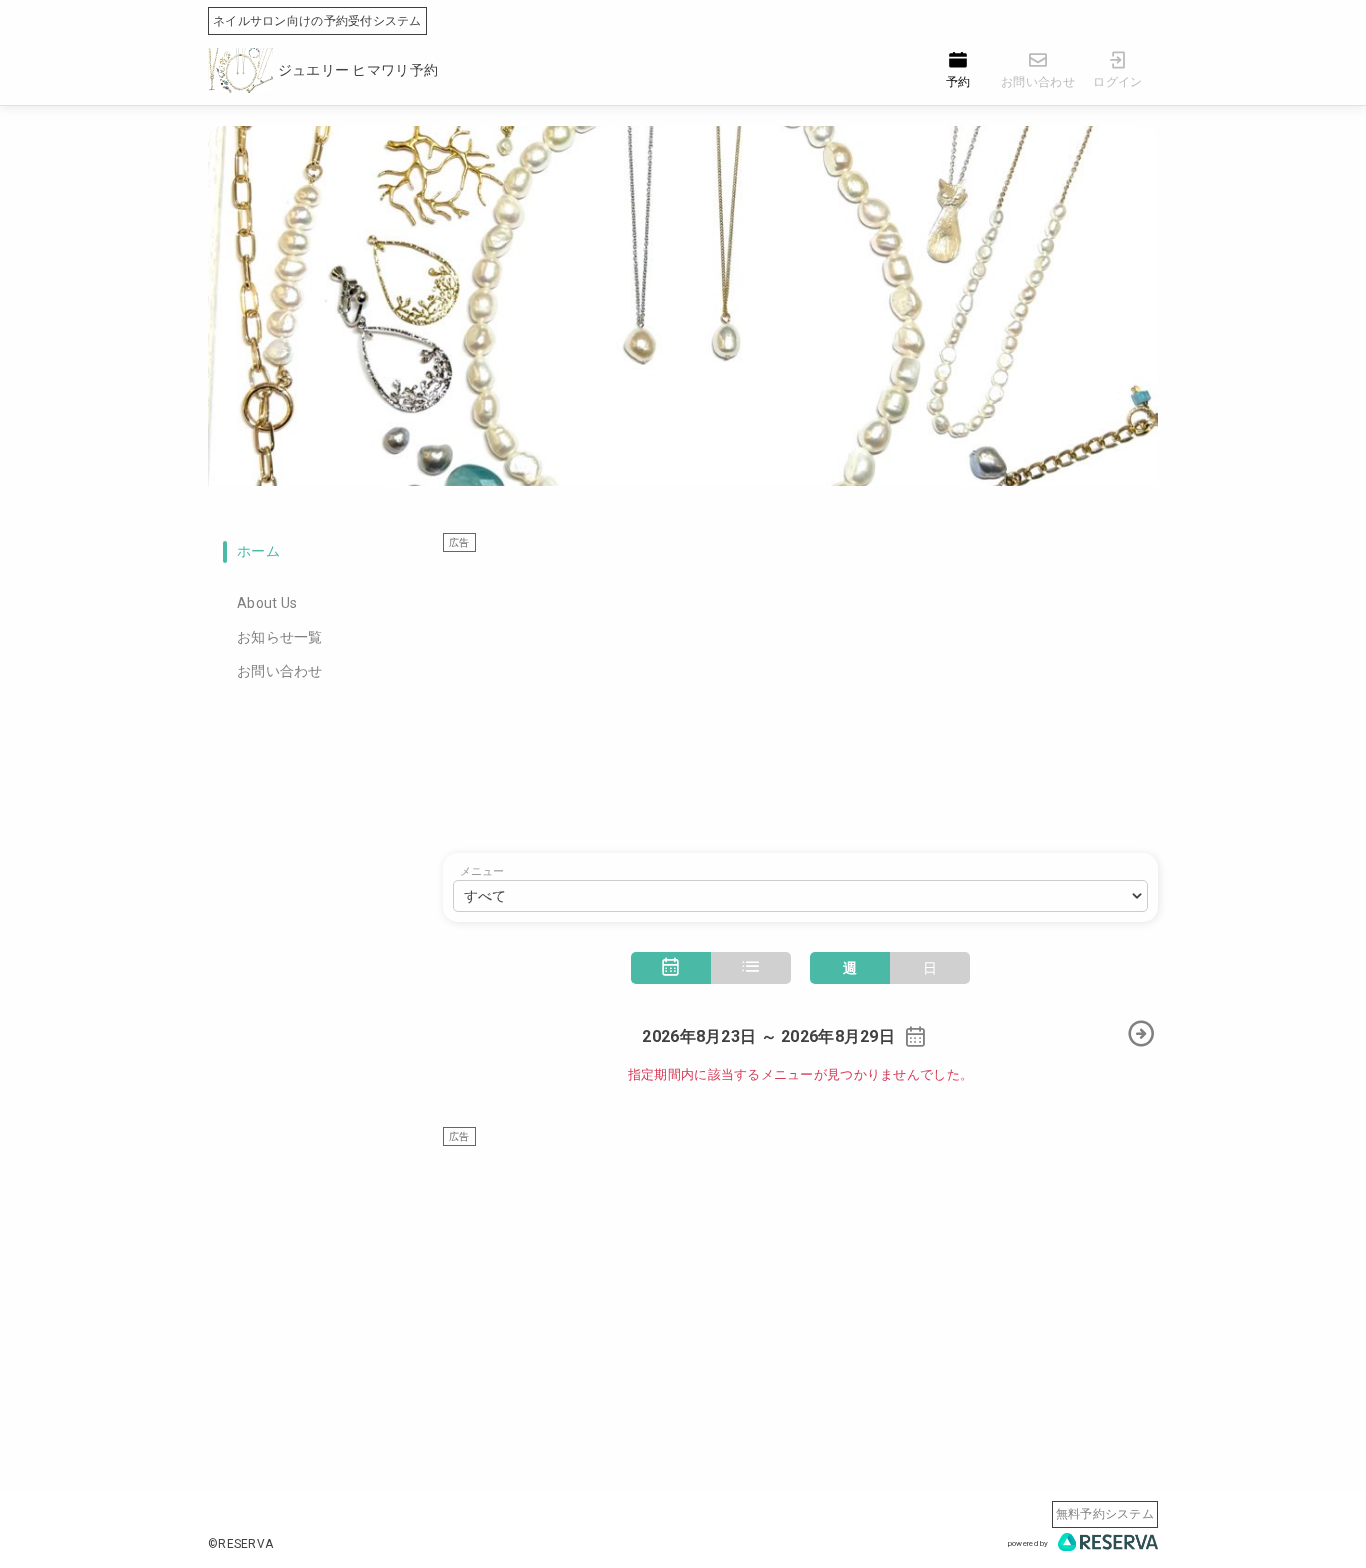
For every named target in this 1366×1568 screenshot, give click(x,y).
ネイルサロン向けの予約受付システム (317, 21)
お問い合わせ (280, 671)
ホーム (258, 551)
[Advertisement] (800, 693)
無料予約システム (1105, 1514)
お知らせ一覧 (280, 637)
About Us (267, 603)
